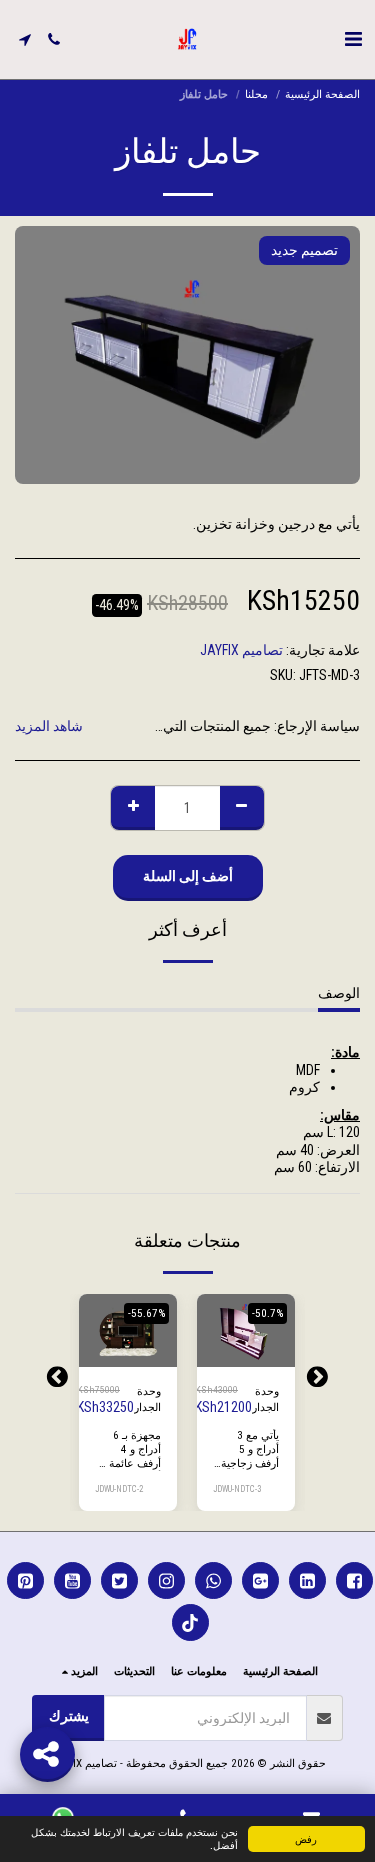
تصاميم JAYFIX (241, 650)
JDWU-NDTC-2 (119, 1489)
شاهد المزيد (49, 726)
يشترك (69, 1716)
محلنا (256, 94)
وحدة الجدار (265, 1400)
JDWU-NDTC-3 (237, 1489)
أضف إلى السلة (244, 1346)
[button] (353, 39)
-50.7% (267, 1313)
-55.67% (146, 1313)
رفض (306, 1838)
